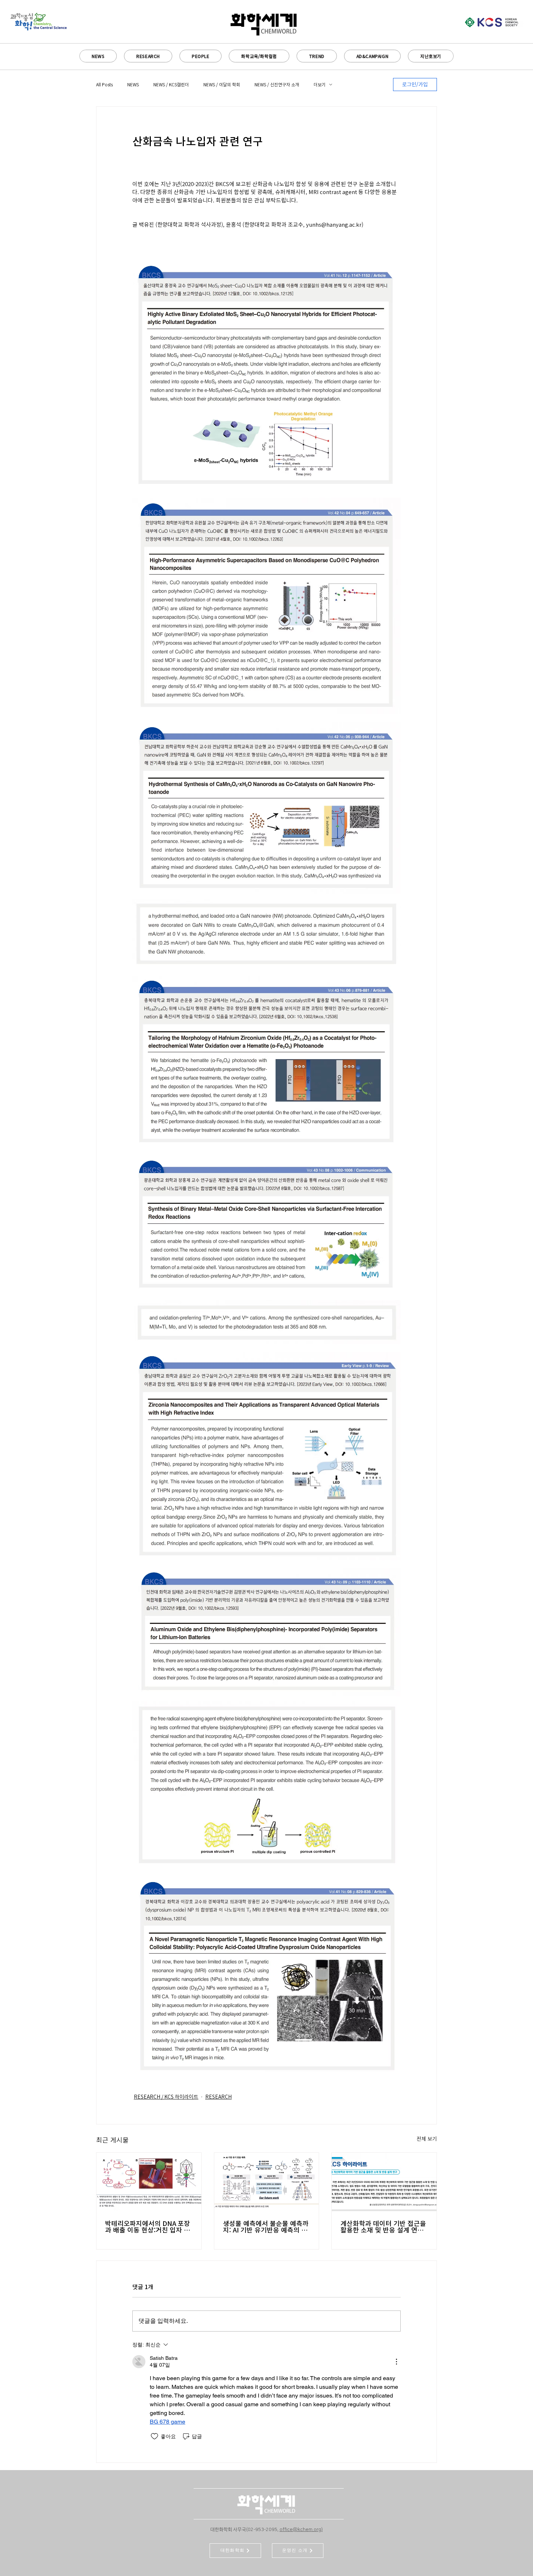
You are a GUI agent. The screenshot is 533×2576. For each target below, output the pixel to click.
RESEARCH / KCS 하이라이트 (166, 2097)
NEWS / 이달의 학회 (222, 85)
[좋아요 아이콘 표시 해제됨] (154, 2436)
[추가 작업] (396, 2362)
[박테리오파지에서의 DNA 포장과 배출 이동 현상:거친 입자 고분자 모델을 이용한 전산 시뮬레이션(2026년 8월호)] (149, 2182)
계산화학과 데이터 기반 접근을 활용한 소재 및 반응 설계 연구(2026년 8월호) (383, 2227)
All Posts (104, 85)
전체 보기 (427, 2139)
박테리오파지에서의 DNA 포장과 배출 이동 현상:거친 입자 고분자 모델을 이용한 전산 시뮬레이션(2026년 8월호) (148, 2227)
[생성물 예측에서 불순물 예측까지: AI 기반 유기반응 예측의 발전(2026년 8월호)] (267, 2182)
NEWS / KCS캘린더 (171, 85)
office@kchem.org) (301, 2530)
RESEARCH (218, 2097)
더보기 (320, 85)
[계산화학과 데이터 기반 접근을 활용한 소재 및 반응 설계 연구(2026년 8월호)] (384, 2182)
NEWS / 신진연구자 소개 (277, 85)
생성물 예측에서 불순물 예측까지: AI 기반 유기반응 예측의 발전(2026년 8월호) (266, 2227)
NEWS (133, 85)
